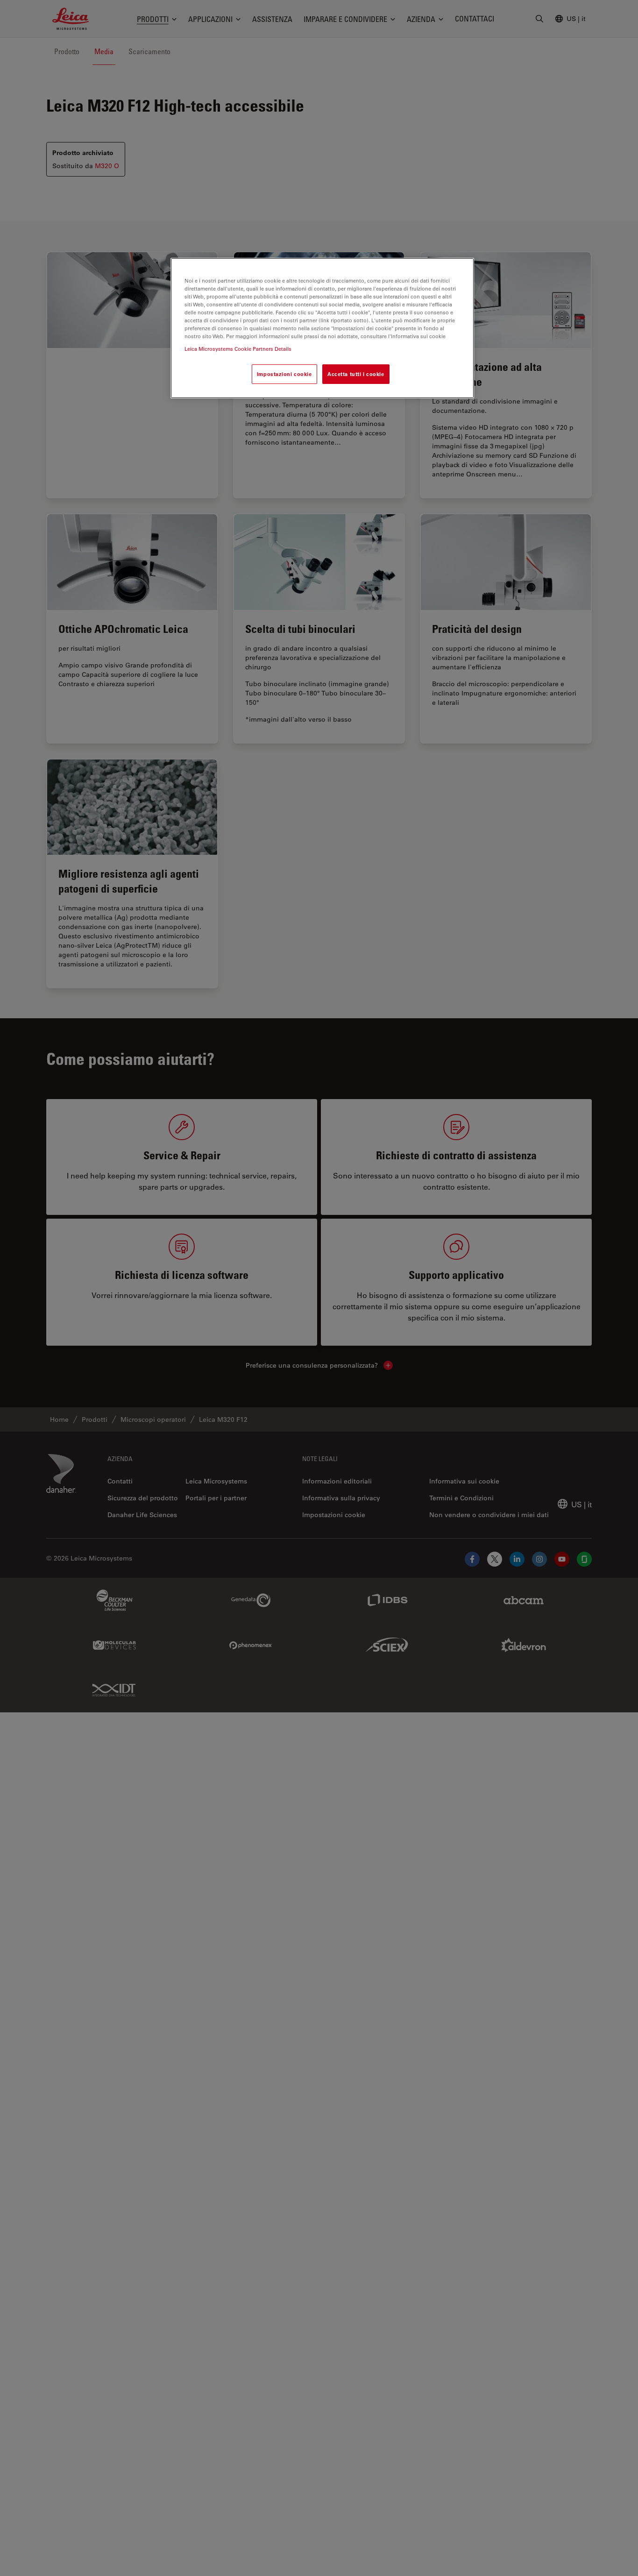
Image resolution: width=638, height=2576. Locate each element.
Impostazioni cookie (284, 374)
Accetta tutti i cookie (356, 374)
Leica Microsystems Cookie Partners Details (238, 349)
